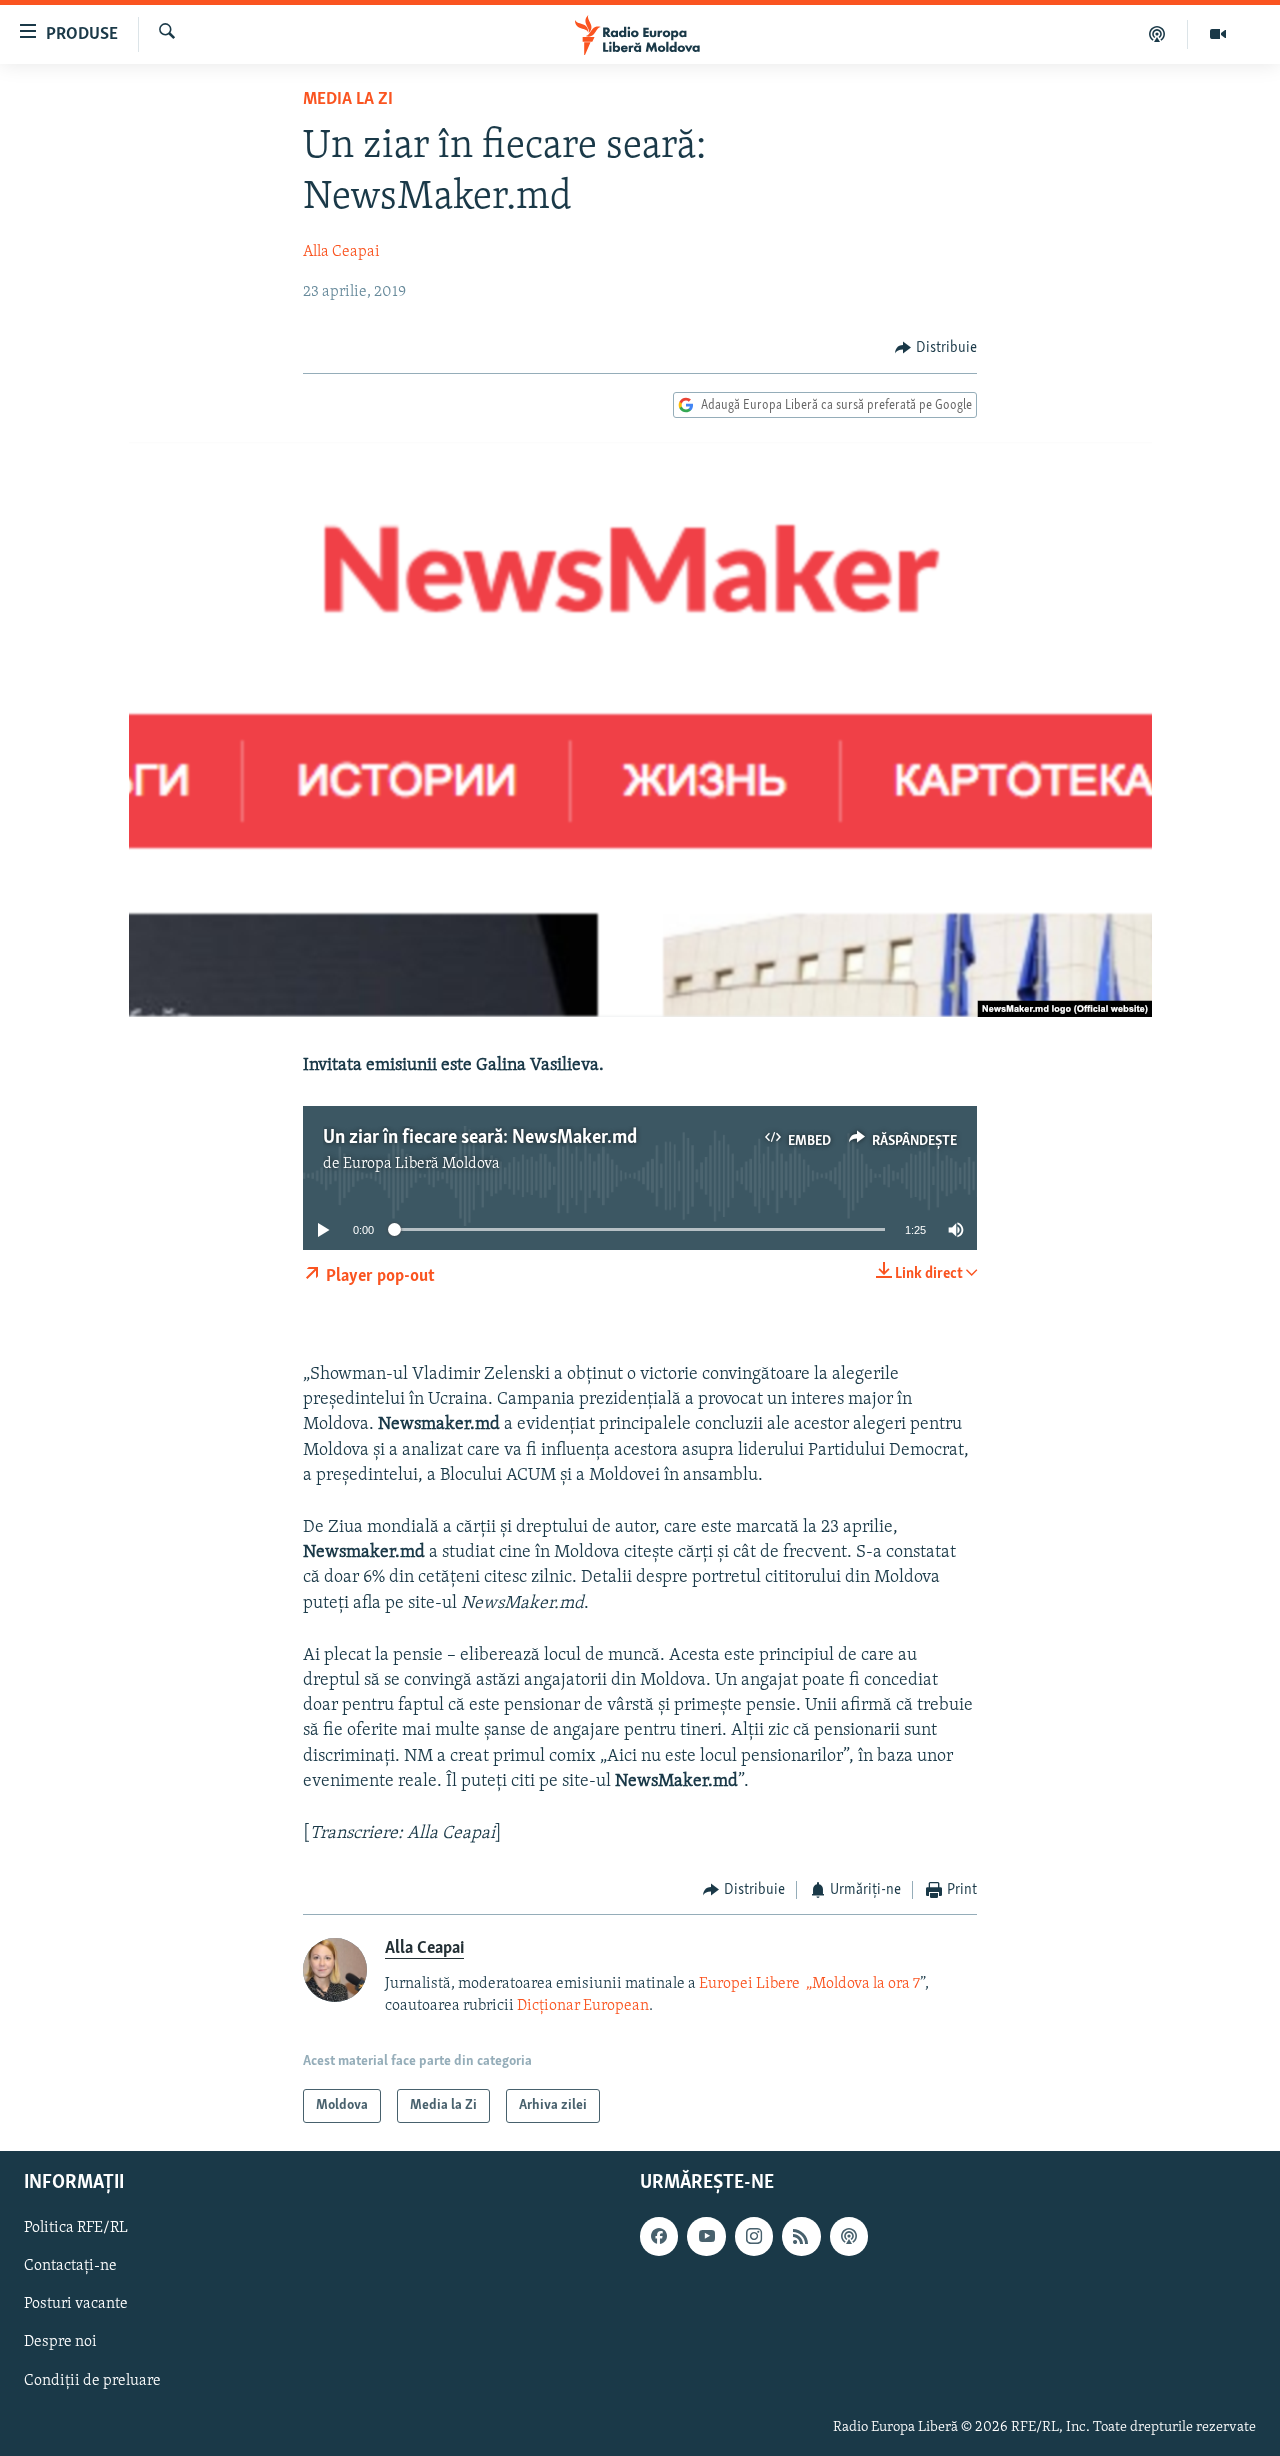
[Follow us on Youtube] (706, 2236)
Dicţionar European (583, 2006)
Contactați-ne (70, 2266)
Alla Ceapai (341, 252)
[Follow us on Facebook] (659, 2236)
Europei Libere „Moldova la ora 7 (808, 1984)
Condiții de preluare (92, 2381)
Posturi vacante (76, 2304)
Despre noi (60, 2342)
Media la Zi (348, 100)
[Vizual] (1218, 34)
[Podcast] (1157, 34)
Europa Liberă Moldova (421, 1164)
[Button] (936, 348)
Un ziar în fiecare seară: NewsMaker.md (480, 1138)
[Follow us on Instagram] (754, 2236)
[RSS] (801, 2236)
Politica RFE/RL (76, 2228)
